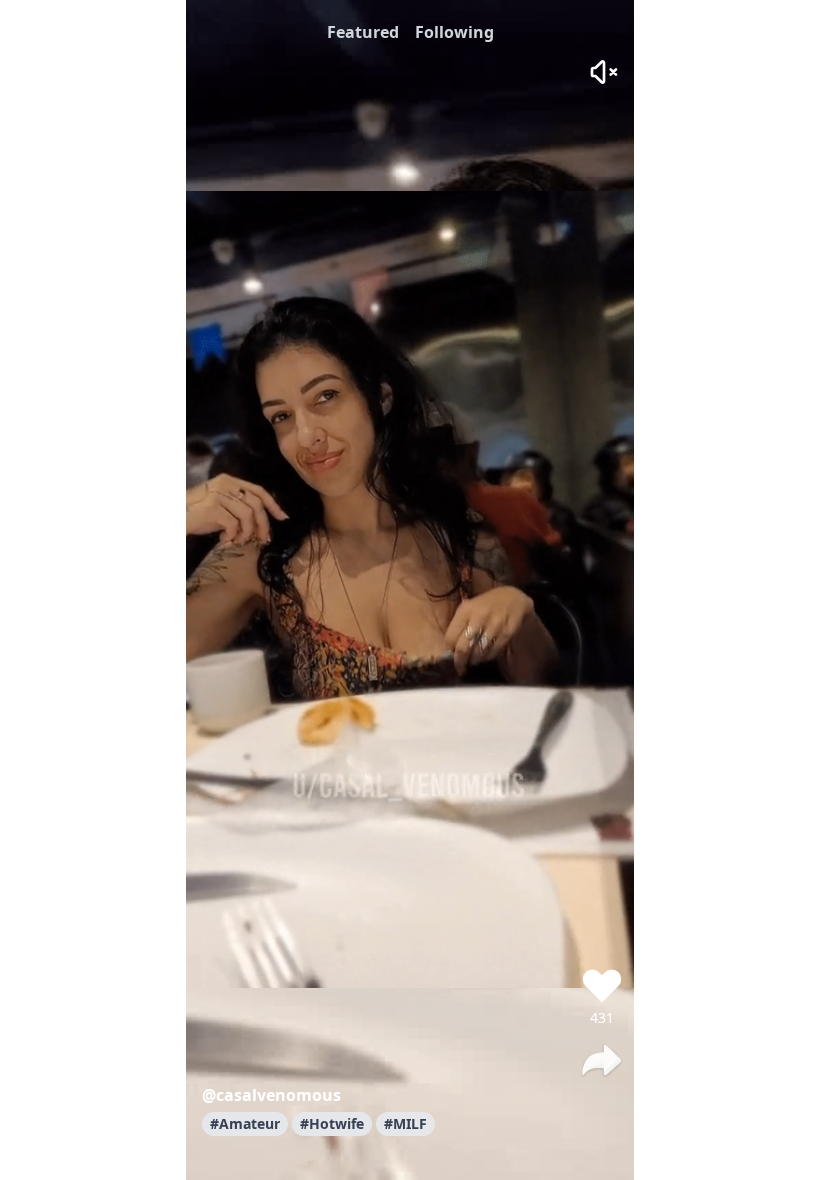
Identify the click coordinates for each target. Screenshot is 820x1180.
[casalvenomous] (602, 928)
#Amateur (245, 1123)
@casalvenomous (271, 1095)
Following (454, 32)
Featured (363, 32)
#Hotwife (332, 1123)
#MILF (405, 1123)
